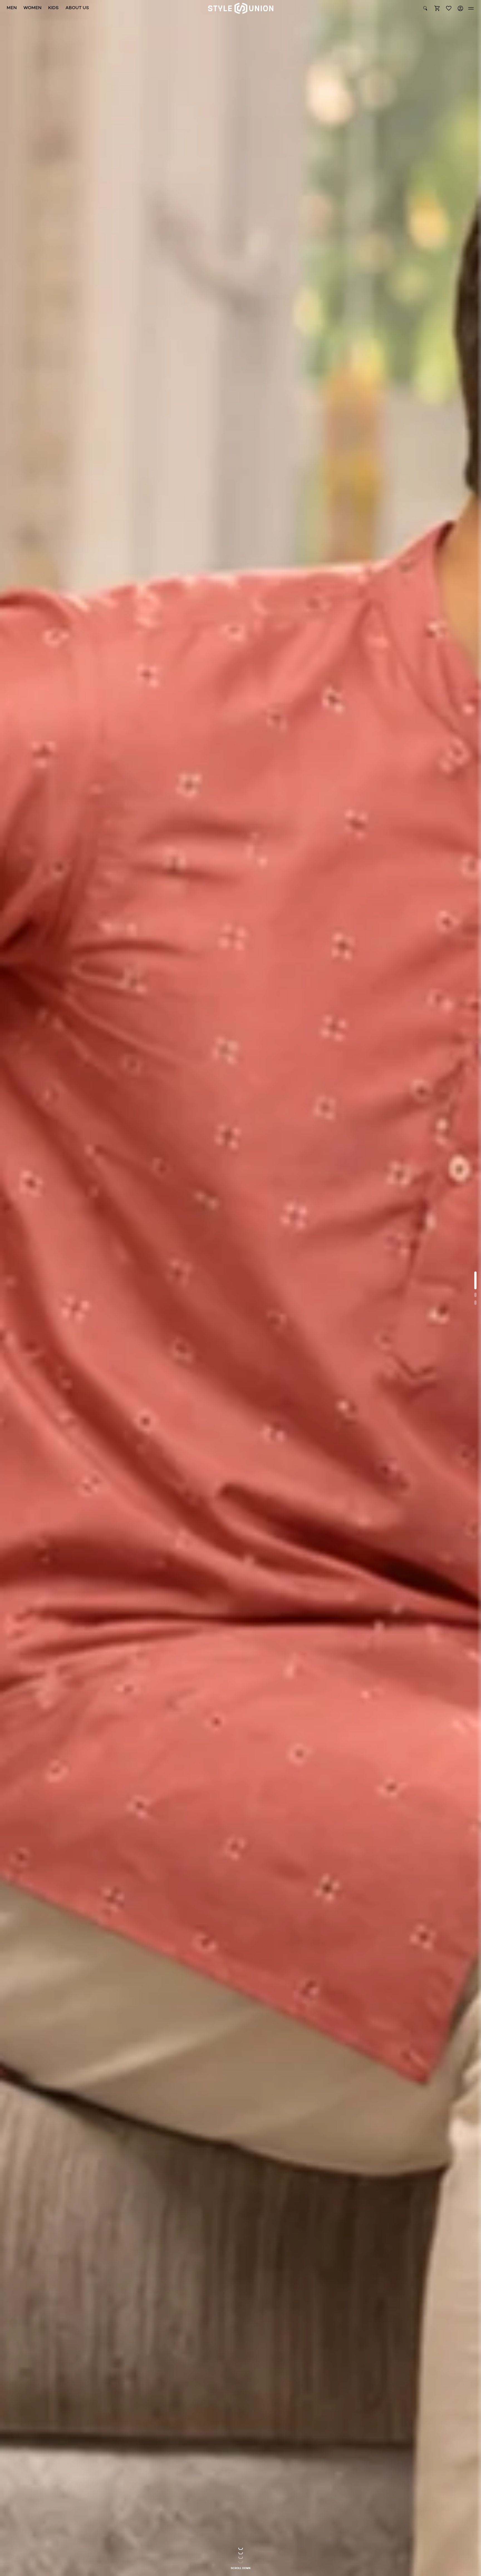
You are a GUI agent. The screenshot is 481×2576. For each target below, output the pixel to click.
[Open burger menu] (471, 8)
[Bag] (437, 8)
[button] (437, 8)
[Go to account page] (460, 8)
